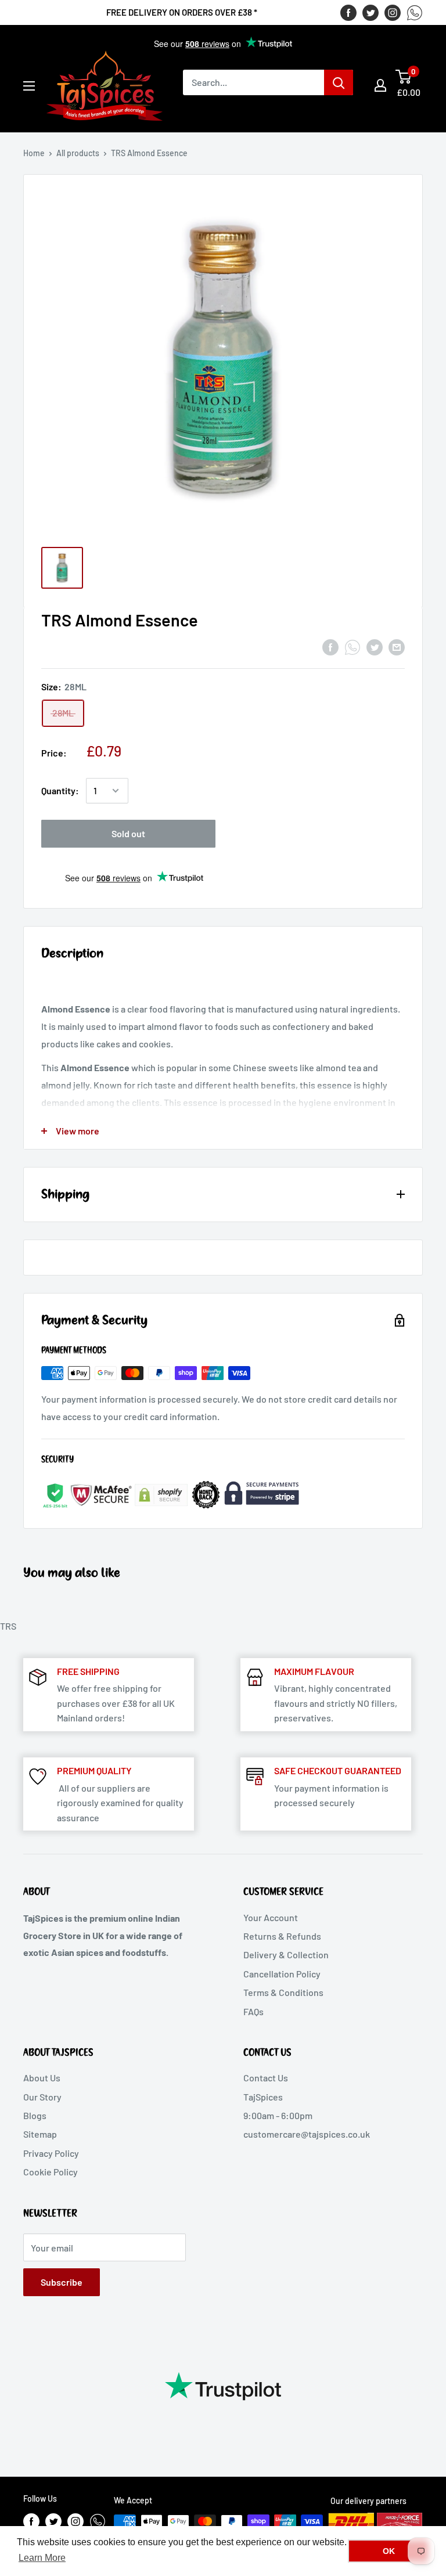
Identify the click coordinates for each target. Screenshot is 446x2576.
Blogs (35, 2115)
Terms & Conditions (283, 1992)
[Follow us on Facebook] (348, 12)
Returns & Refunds (282, 1936)
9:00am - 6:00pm (278, 2115)
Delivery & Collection (286, 1954)
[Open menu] (29, 86)
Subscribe (62, 2282)
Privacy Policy (51, 2153)
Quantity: (60, 790)
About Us (42, 2078)
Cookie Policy (51, 2172)
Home (34, 153)
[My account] (380, 85)
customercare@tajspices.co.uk (307, 2134)
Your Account (271, 1917)
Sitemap (40, 2134)
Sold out (128, 833)
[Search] (339, 82)
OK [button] (389, 2551)
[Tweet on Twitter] (375, 646)
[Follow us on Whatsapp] (415, 12)
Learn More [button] (42, 2558)
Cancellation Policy (282, 1974)
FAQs (253, 2011)
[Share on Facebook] (330, 646)
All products (78, 153)
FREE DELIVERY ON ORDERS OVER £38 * (182, 12)
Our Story (42, 2097)
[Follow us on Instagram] (393, 12)
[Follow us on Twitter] (371, 12)
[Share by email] (397, 646)
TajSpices (263, 2097)
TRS (8, 1626)
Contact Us (266, 2078)
